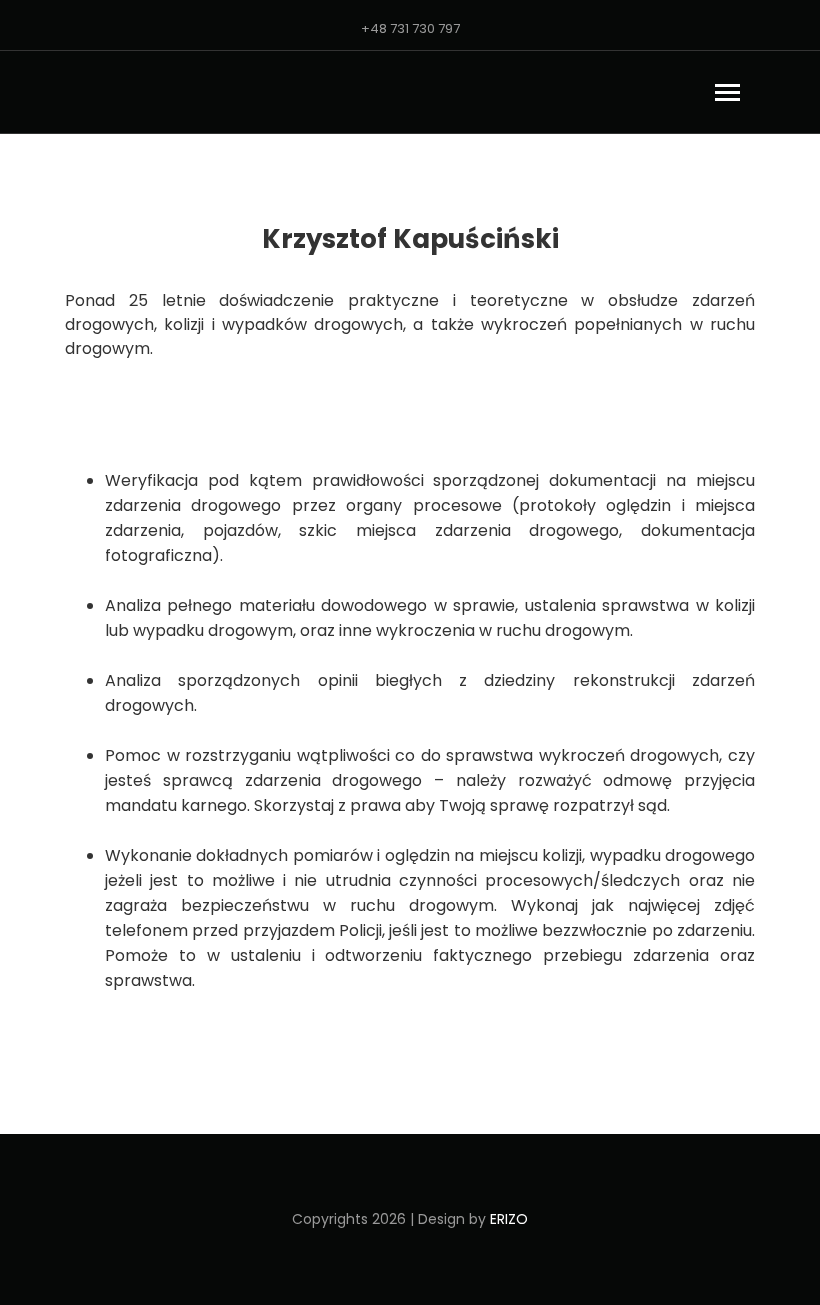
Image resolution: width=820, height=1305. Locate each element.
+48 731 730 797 (410, 28)
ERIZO (509, 1219)
